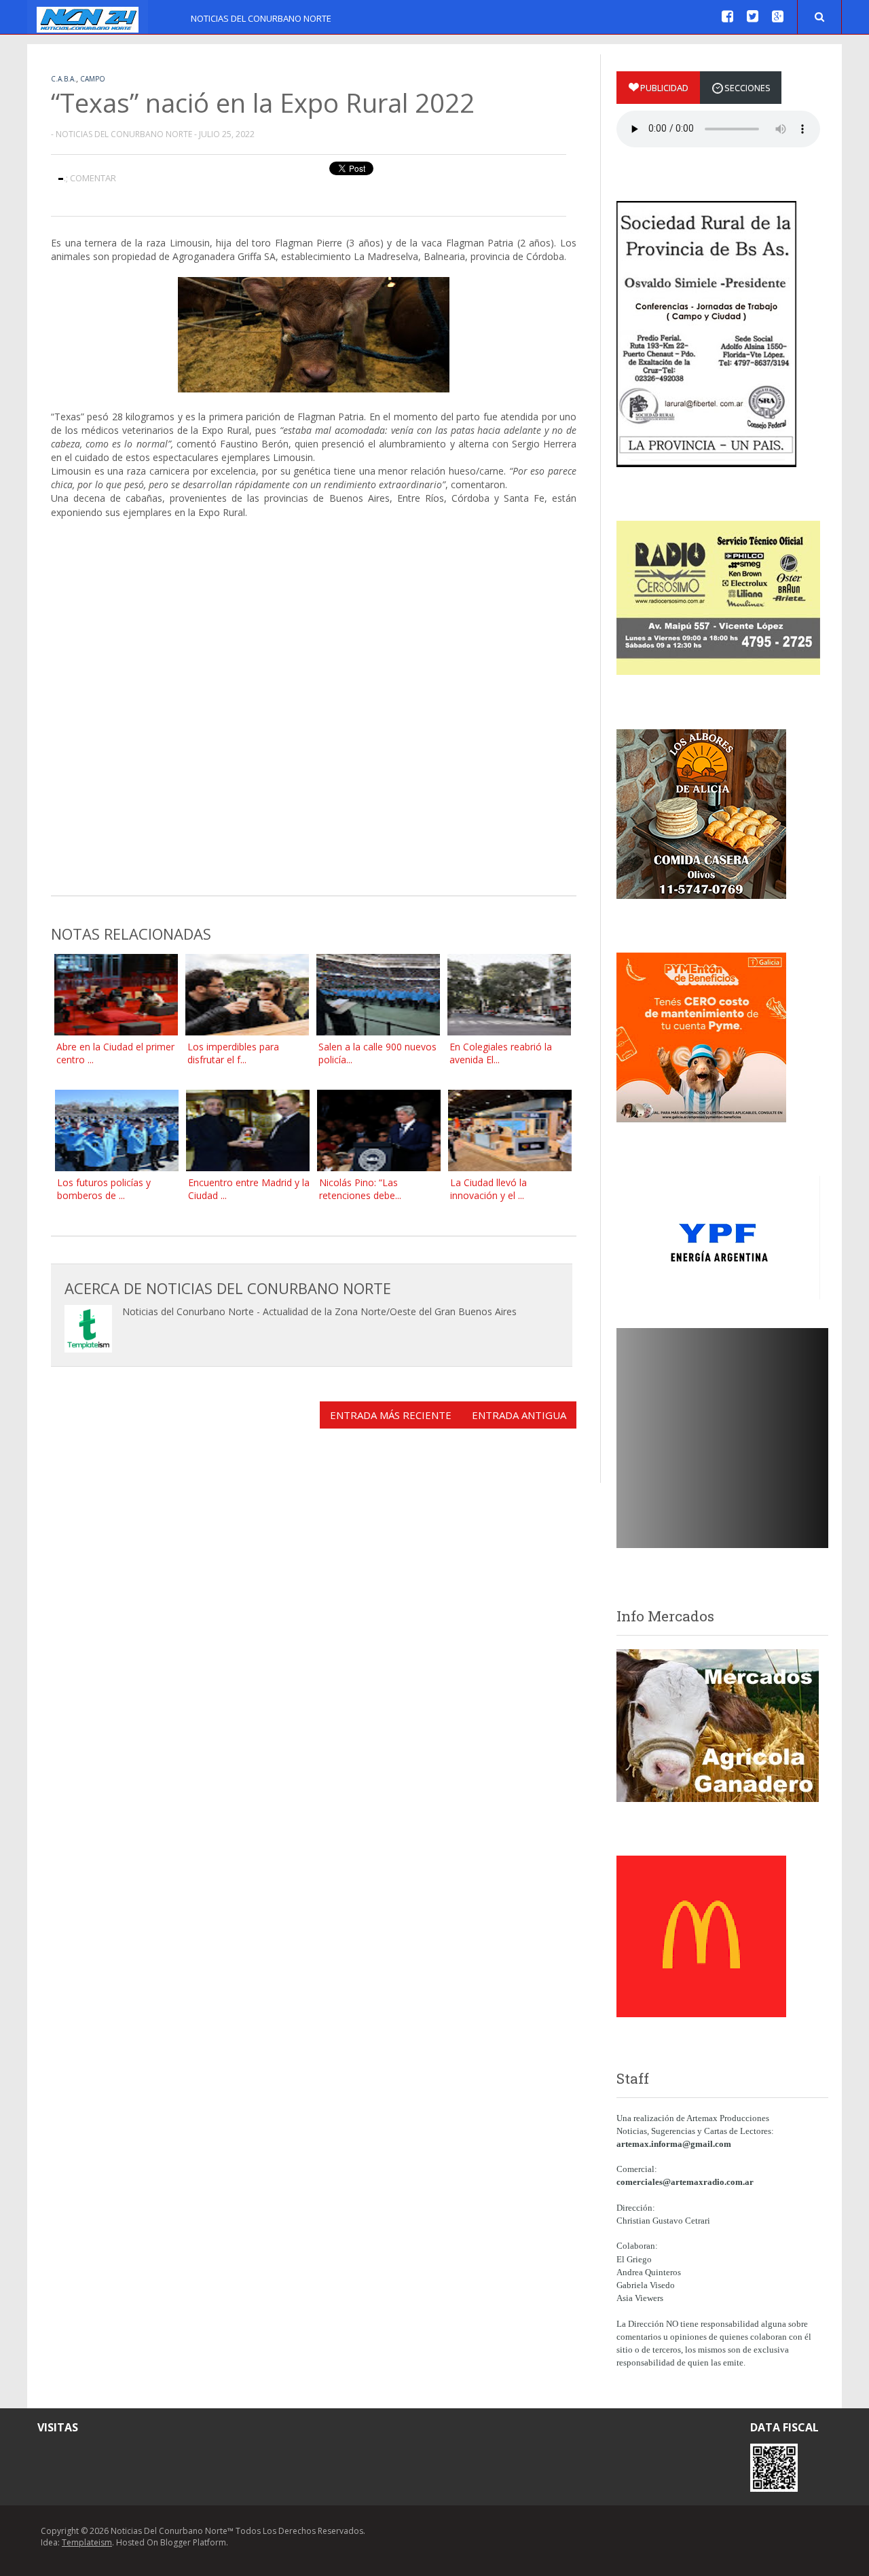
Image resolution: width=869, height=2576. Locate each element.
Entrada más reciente (391, 1415)
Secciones (747, 88)
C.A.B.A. (63, 79)
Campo (93, 79)
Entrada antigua (519, 1415)
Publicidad (664, 88)
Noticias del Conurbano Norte (261, 18)
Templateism (87, 2542)
